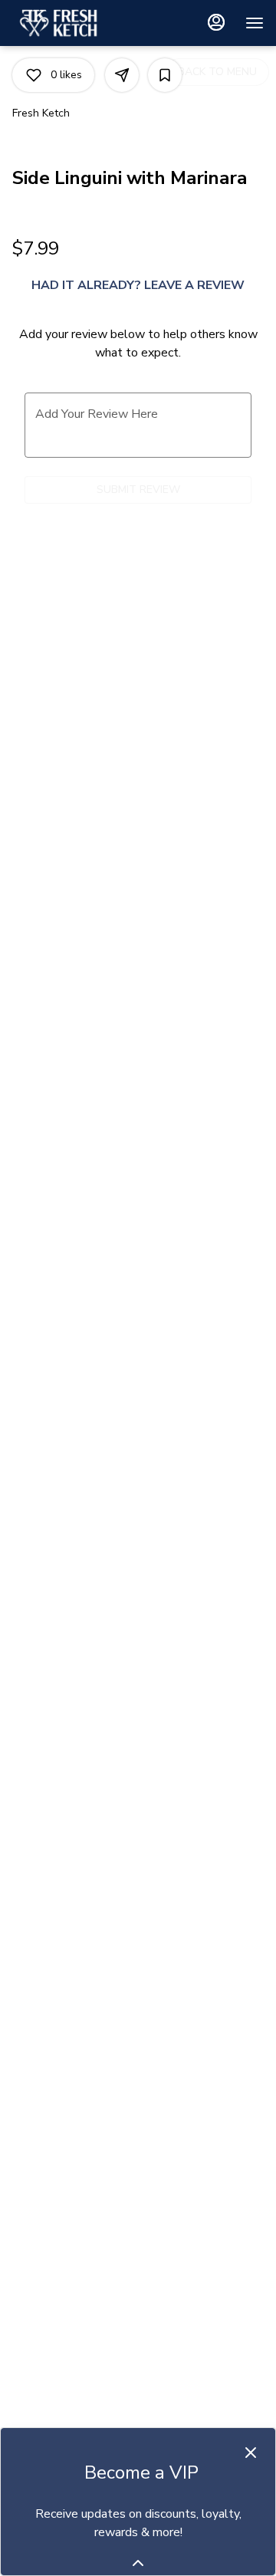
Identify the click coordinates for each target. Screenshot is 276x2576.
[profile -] (216, 22)
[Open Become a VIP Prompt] (138, 2563)
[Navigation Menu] (255, 23)
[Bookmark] (165, 75)
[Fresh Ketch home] (81, 23)
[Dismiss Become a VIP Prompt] (251, 2453)
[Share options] (122, 75)
